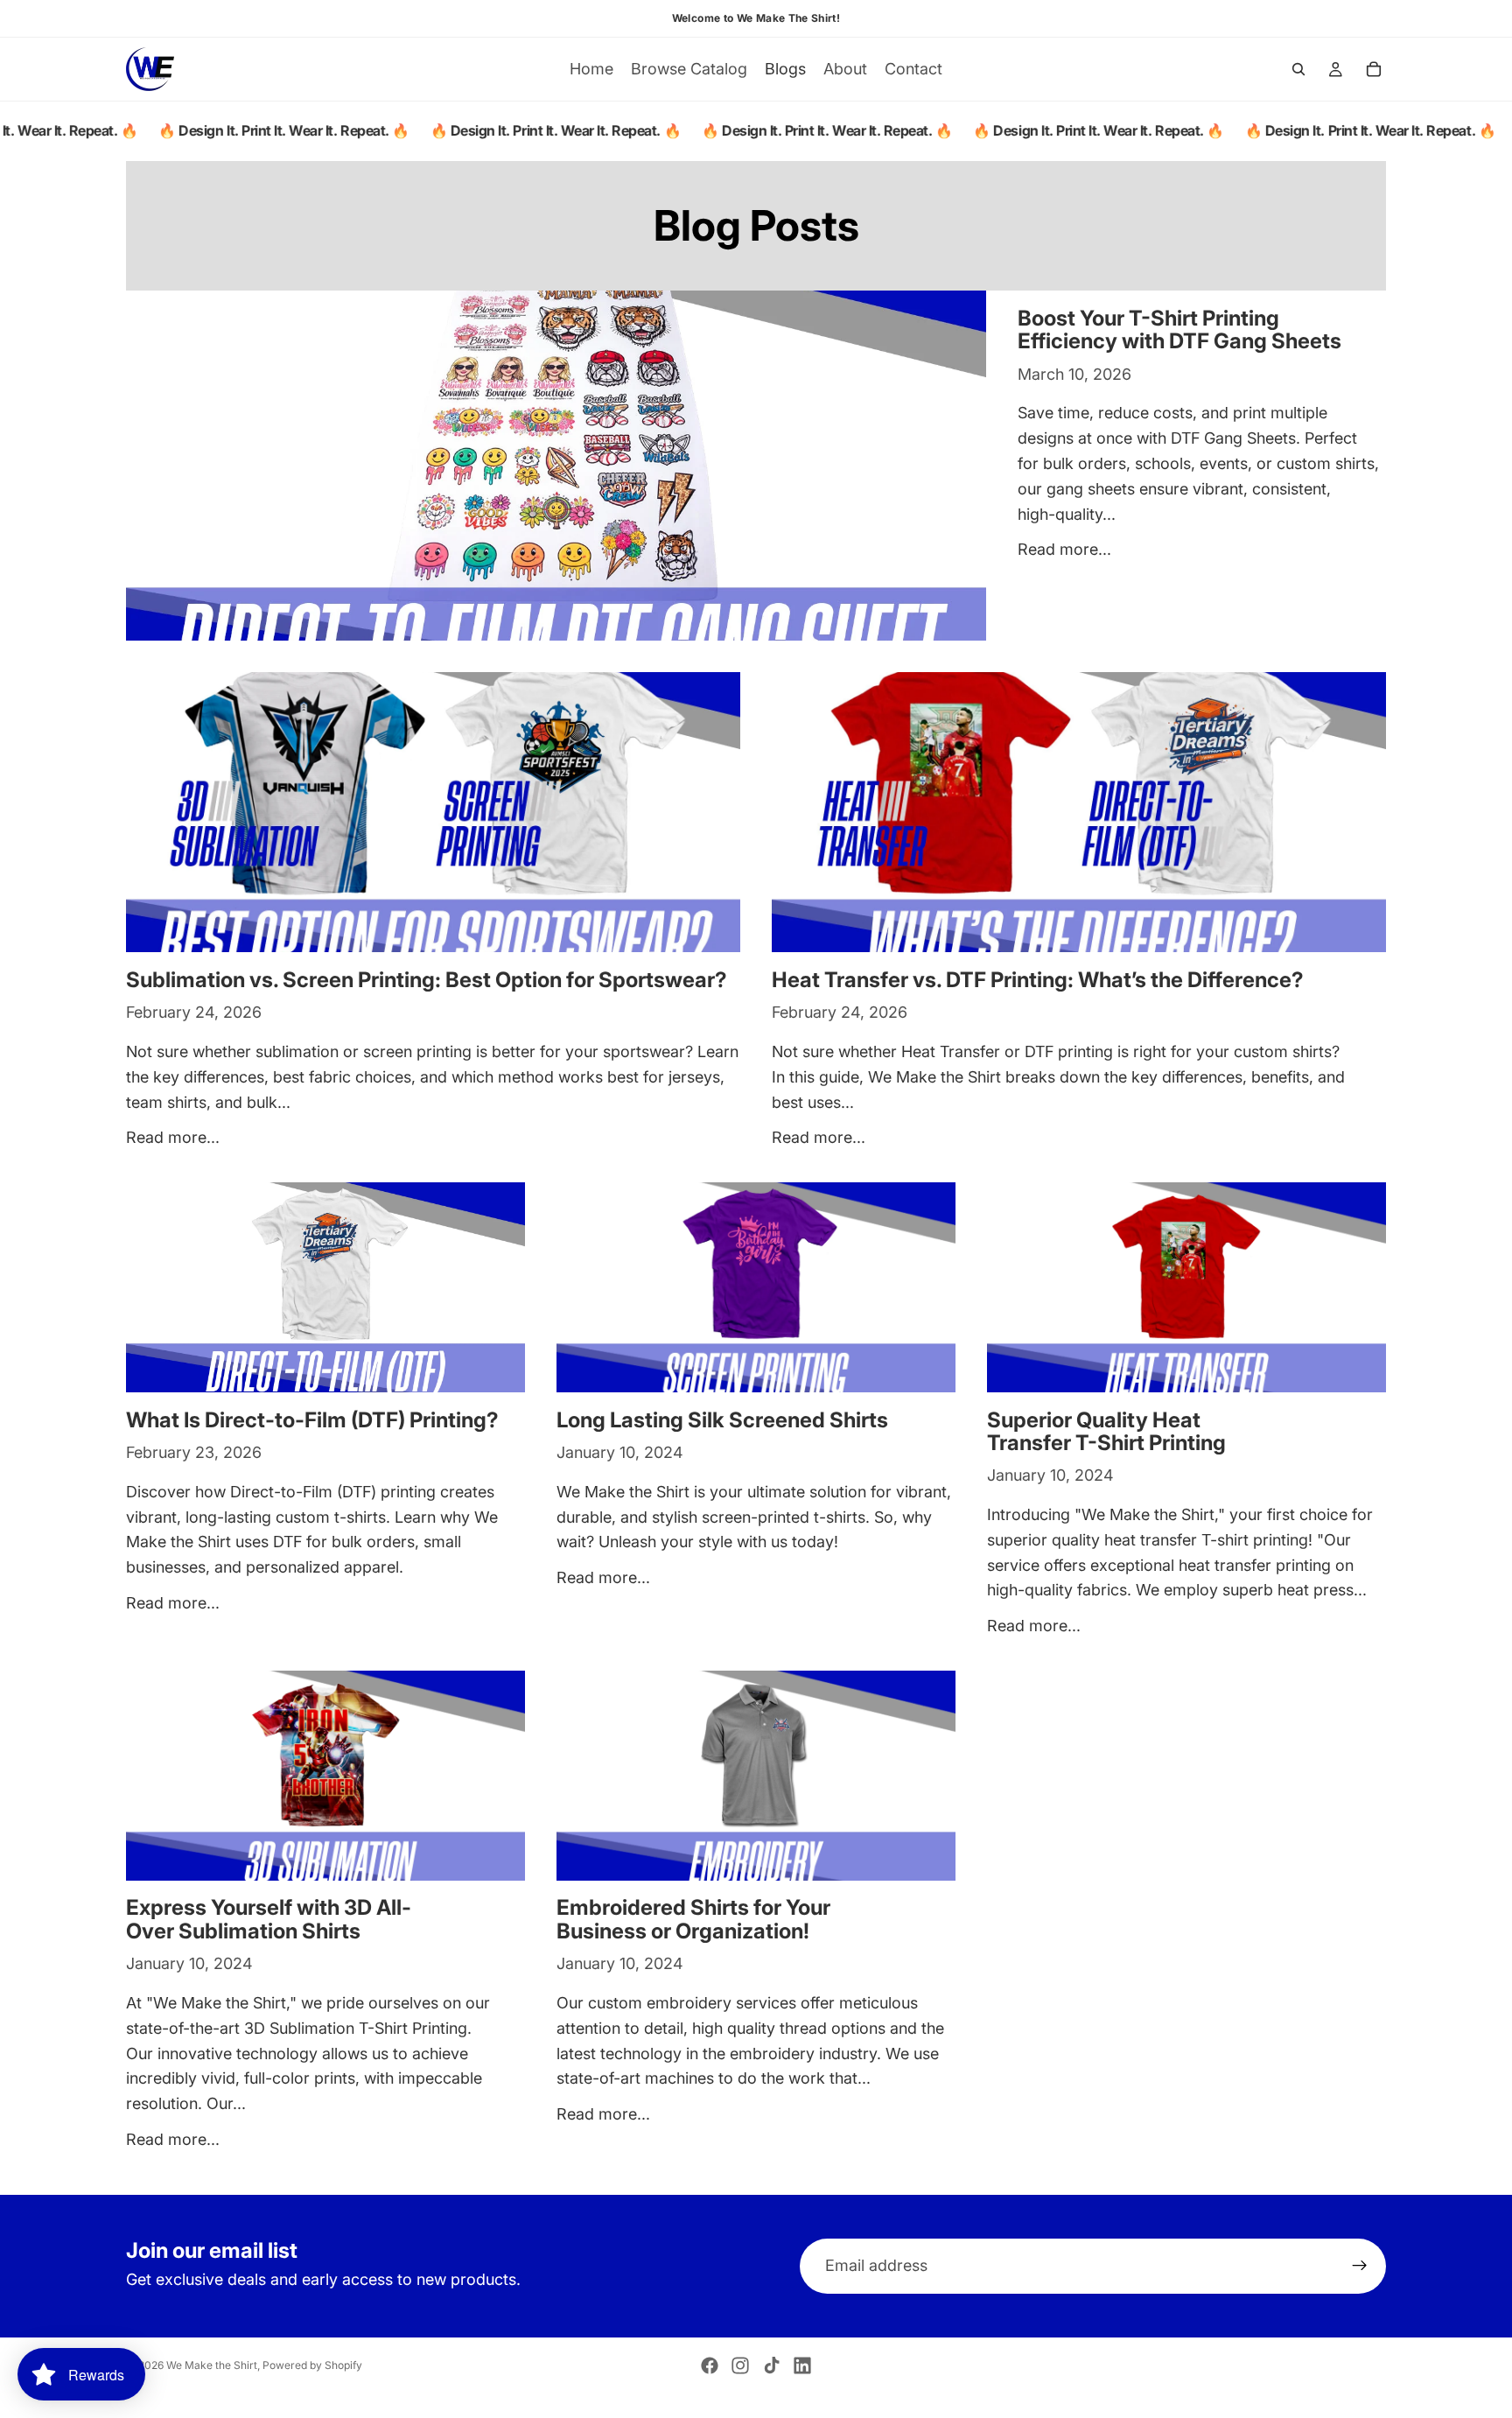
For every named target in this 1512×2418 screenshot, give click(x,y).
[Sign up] (1360, 2267)
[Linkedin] (802, 2365)
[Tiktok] (772, 2365)
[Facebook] (710, 2365)
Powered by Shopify (312, 2365)
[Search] (1298, 69)
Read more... (1064, 549)
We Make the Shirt (212, 2365)
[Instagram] (740, 2365)
